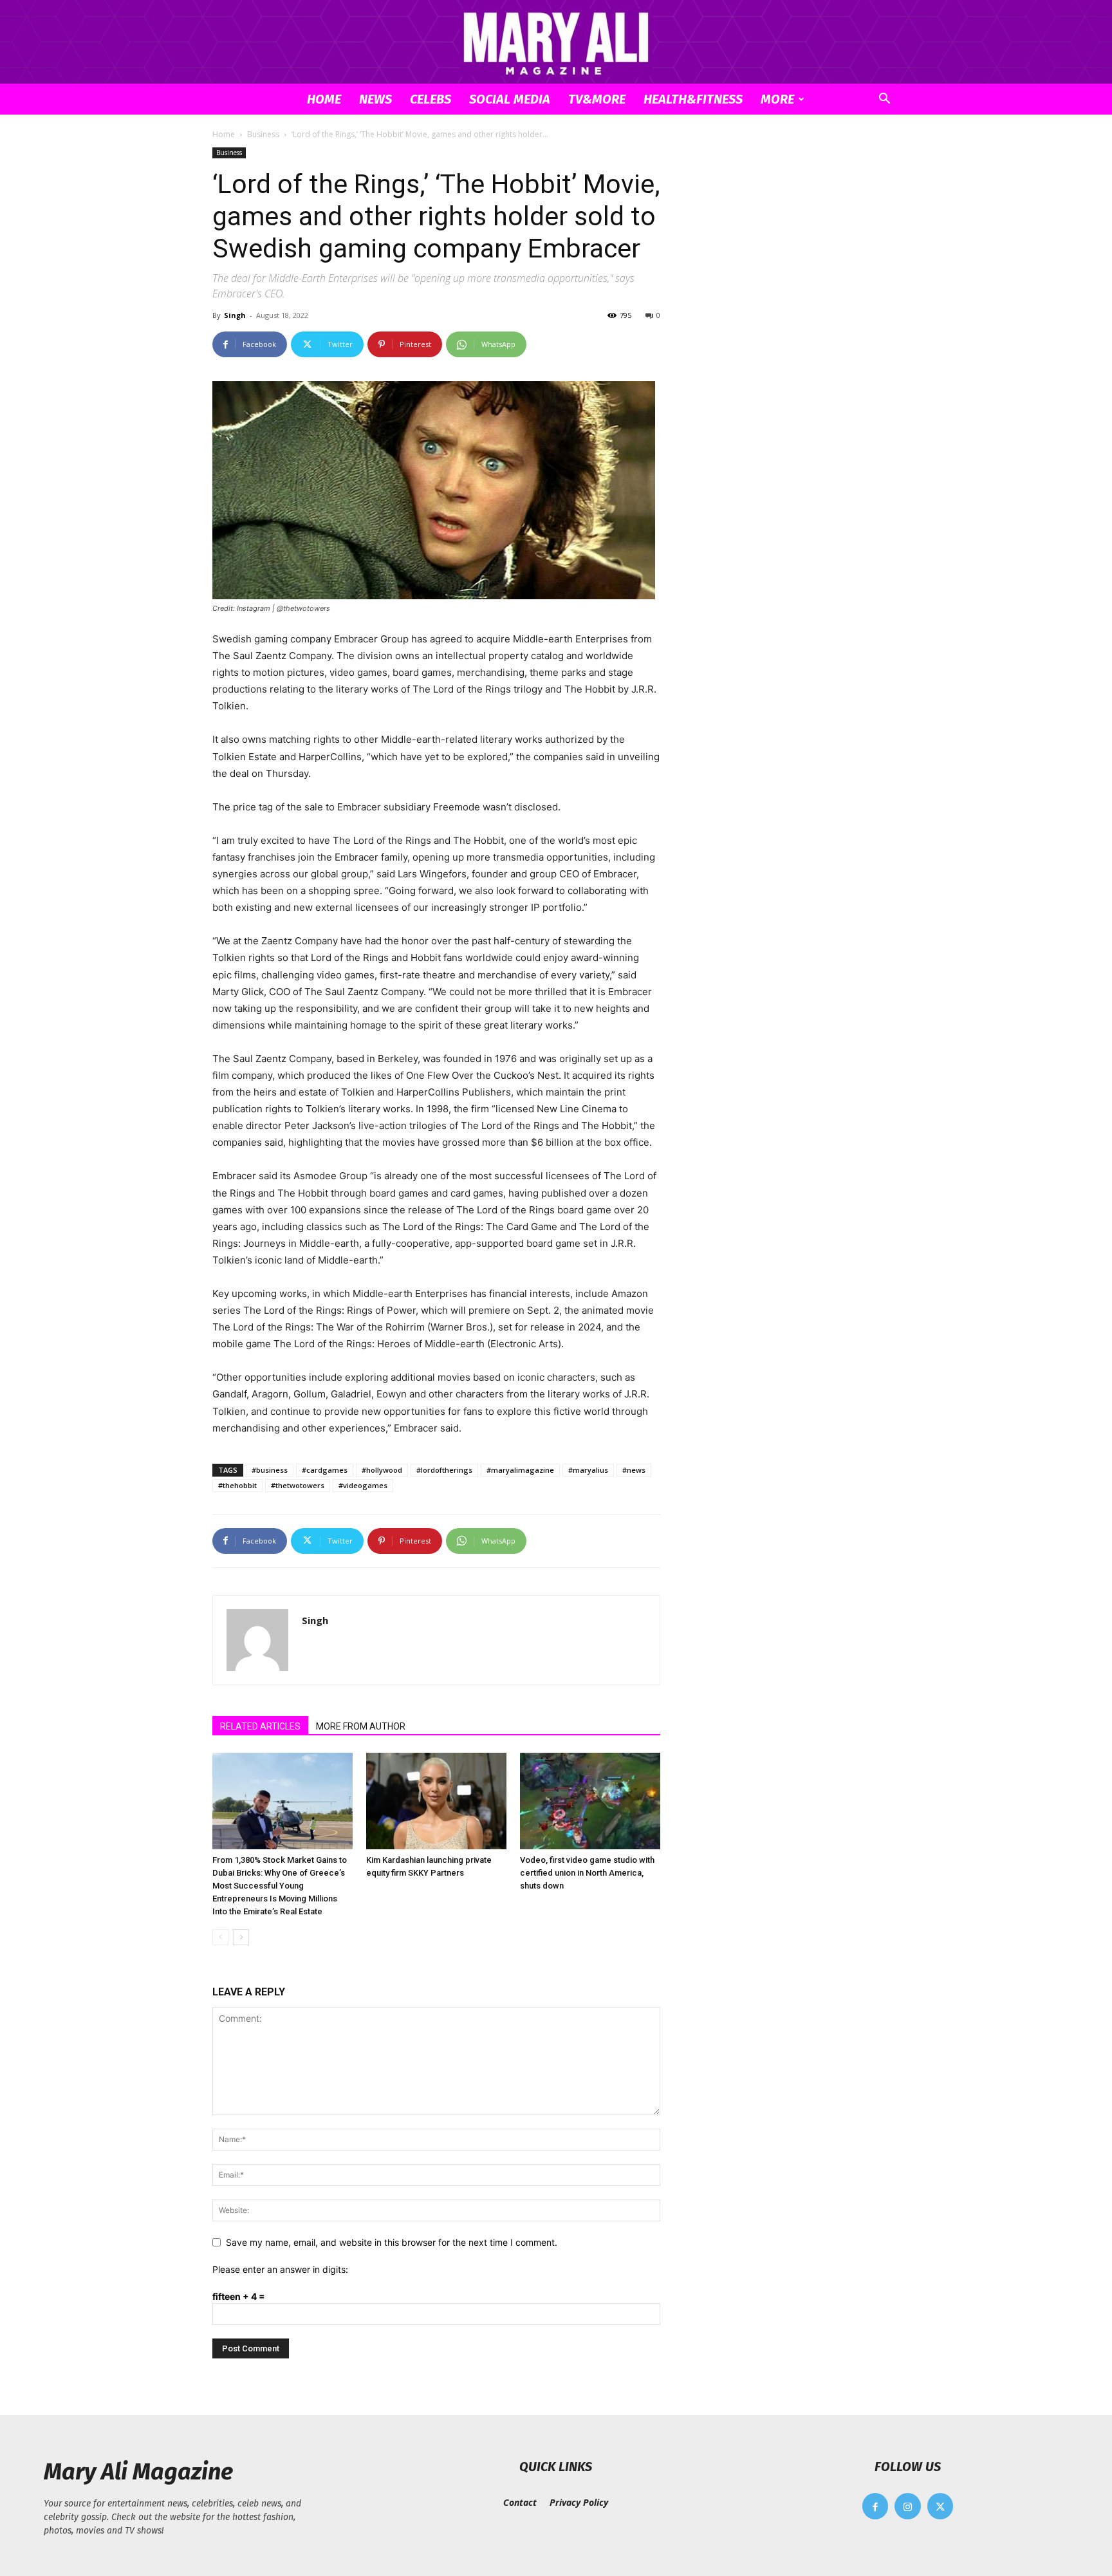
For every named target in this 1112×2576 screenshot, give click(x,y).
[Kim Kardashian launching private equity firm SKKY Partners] (436, 1801)
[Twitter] (941, 2506)
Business (263, 134)
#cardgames (325, 1470)
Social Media (510, 99)
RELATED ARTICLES (260, 1726)
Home (324, 99)
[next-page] (241, 1937)
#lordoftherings (444, 1470)
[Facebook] (876, 2506)
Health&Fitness (693, 99)
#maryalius (588, 1470)
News (375, 99)
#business (270, 1470)
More (777, 99)
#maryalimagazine (520, 1470)
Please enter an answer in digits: (280, 2269)
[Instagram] (908, 2506)
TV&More (597, 99)
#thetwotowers (298, 1485)
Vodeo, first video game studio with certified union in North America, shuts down (587, 1873)
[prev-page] (220, 1937)
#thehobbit (237, 1485)
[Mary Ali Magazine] (556, 43)
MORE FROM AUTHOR (361, 1726)
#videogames (363, 1485)
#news (634, 1470)
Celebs (431, 99)
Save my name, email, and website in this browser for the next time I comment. (392, 2242)
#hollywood (382, 1470)
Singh (235, 315)
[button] (884, 100)
